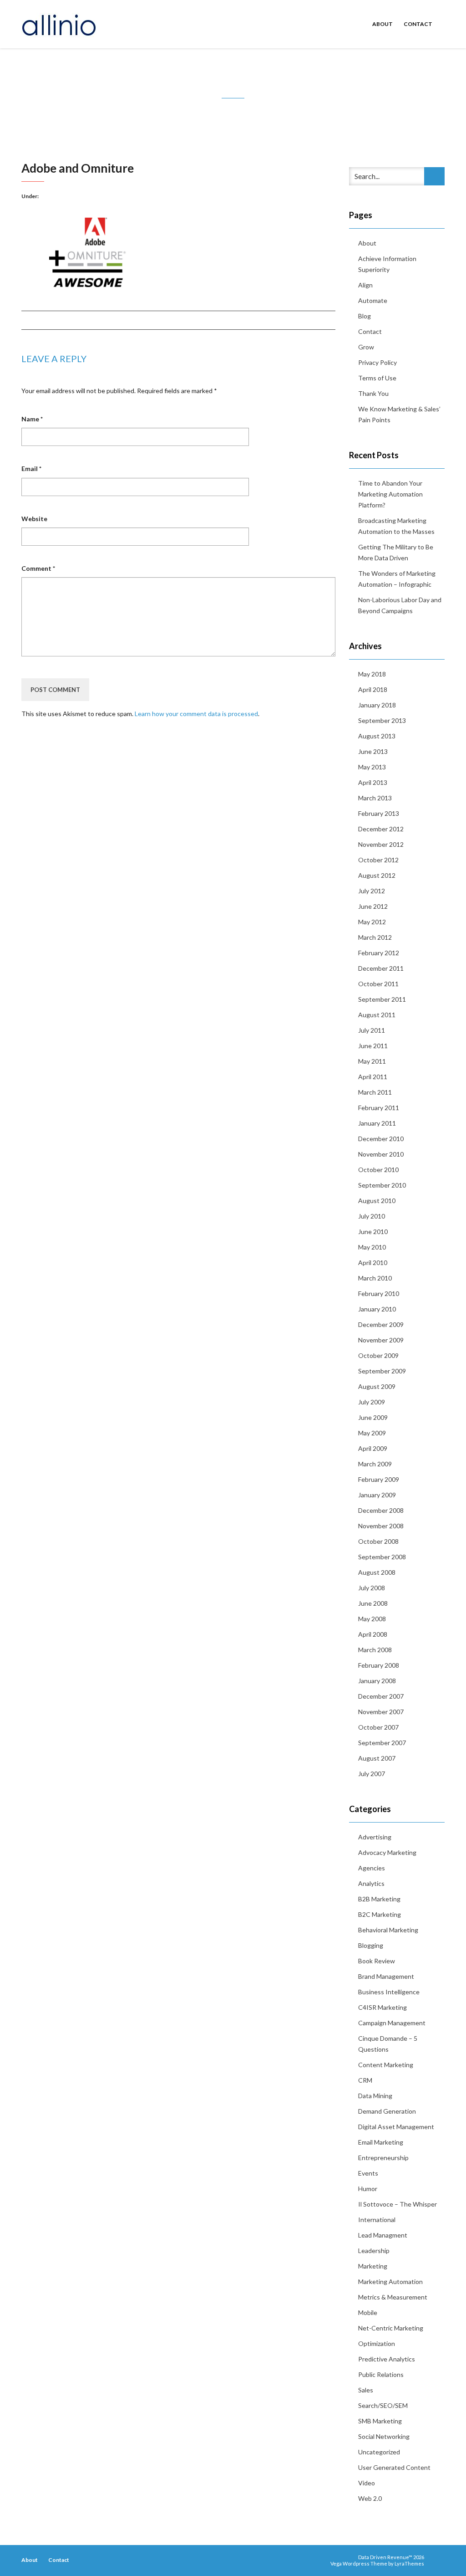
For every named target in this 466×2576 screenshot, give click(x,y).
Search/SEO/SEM (383, 2405)
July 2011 (372, 1030)
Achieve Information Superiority (387, 264)
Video (367, 2483)
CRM (365, 2080)
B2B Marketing (379, 1899)
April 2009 (373, 1448)
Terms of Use (377, 378)
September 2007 (382, 1743)
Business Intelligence (389, 1992)
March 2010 (375, 1278)
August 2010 (377, 1201)
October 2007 (378, 1727)
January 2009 (377, 1495)
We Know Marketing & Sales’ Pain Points (399, 414)
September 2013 (382, 720)
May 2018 (372, 674)
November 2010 (381, 1154)
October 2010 (378, 1170)
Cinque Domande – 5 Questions (388, 2044)
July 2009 (372, 1402)
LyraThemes (409, 2563)
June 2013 (373, 751)
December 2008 (381, 1510)
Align (365, 285)
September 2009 (382, 1371)
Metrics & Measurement (393, 2297)
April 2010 (373, 1262)
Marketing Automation (390, 2282)
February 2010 (379, 1293)
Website (34, 519)
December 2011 (381, 968)
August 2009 (377, 1386)
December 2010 (381, 1139)
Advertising (375, 1837)
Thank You (373, 393)
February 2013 (379, 813)
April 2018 (373, 689)
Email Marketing (381, 2142)
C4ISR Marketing (382, 2007)
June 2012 (373, 906)
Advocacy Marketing (387, 1852)
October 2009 (378, 1355)
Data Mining (375, 2096)
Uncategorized (379, 2452)
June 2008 (373, 1603)
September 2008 (382, 1557)
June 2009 (373, 1417)
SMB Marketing (380, 2421)
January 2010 (377, 1309)
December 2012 (381, 829)
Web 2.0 (370, 2498)
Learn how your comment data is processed (196, 714)
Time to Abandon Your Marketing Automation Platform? (390, 494)
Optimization (377, 2343)
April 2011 (373, 1077)
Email (31, 469)
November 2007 (381, 1712)
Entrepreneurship (383, 2158)
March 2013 (375, 798)
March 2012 (375, 937)
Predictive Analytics (387, 2359)
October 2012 (378, 860)
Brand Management (386, 1976)
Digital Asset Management (396, 2127)
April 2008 (373, 1634)
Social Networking (384, 2436)
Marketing (373, 2266)
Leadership (374, 2251)
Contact (418, 24)
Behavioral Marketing (388, 1930)
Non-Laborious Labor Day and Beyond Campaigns (400, 605)
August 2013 (377, 736)
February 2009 (379, 1479)
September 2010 (382, 1185)
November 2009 (381, 1340)
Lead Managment (383, 2235)
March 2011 (375, 1092)
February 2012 (379, 953)
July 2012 (372, 891)
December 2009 (381, 1324)
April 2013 (373, 782)
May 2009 (372, 1433)
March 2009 (375, 1464)
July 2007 (372, 1774)
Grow (366, 347)
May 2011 (372, 1061)
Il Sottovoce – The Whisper (398, 2204)
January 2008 (377, 1681)
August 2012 (377, 875)
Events (368, 2173)
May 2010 (372, 1247)
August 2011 (377, 1015)
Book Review (377, 1961)
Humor (368, 2189)
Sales (366, 2390)
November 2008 (381, 1526)
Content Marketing (386, 2065)
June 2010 (373, 1232)
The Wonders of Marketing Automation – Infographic (397, 579)
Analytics (371, 1883)
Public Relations (381, 2374)
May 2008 (372, 1619)
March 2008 (375, 1650)
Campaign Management (392, 2023)
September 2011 (382, 999)
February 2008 (379, 1665)
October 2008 (378, 1541)
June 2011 (373, 1046)
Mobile (368, 2312)
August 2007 (377, 1758)
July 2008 (372, 1588)
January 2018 (377, 705)
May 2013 (372, 767)
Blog (365, 316)
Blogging (371, 1945)
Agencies (372, 1868)
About (382, 24)
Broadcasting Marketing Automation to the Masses (396, 526)
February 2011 (379, 1108)
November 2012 (381, 844)
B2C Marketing (380, 1914)
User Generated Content (394, 2467)
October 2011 (378, 984)
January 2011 (377, 1123)
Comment (38, 568)
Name (32, 419)
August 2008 (377, 1572)
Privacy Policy (377, 362)
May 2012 (372, 922)
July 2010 (372, 1216)
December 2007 (381, 1696)
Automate (373, 300)
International (377, 2220)
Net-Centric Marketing (391, 2328)
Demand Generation (387, 2111)
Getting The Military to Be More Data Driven (396, 552)
